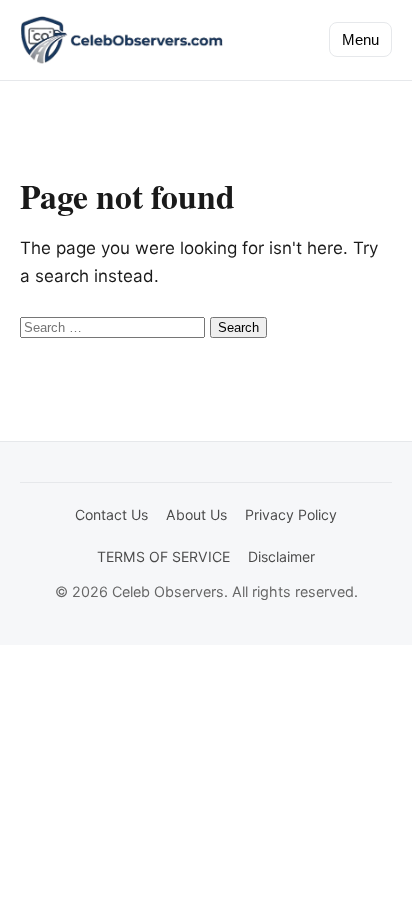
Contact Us (111, 514)
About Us (196, 514)
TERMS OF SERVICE (163, 556)
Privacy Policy (291, 514)
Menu (360, 39)
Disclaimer (281, 556)
